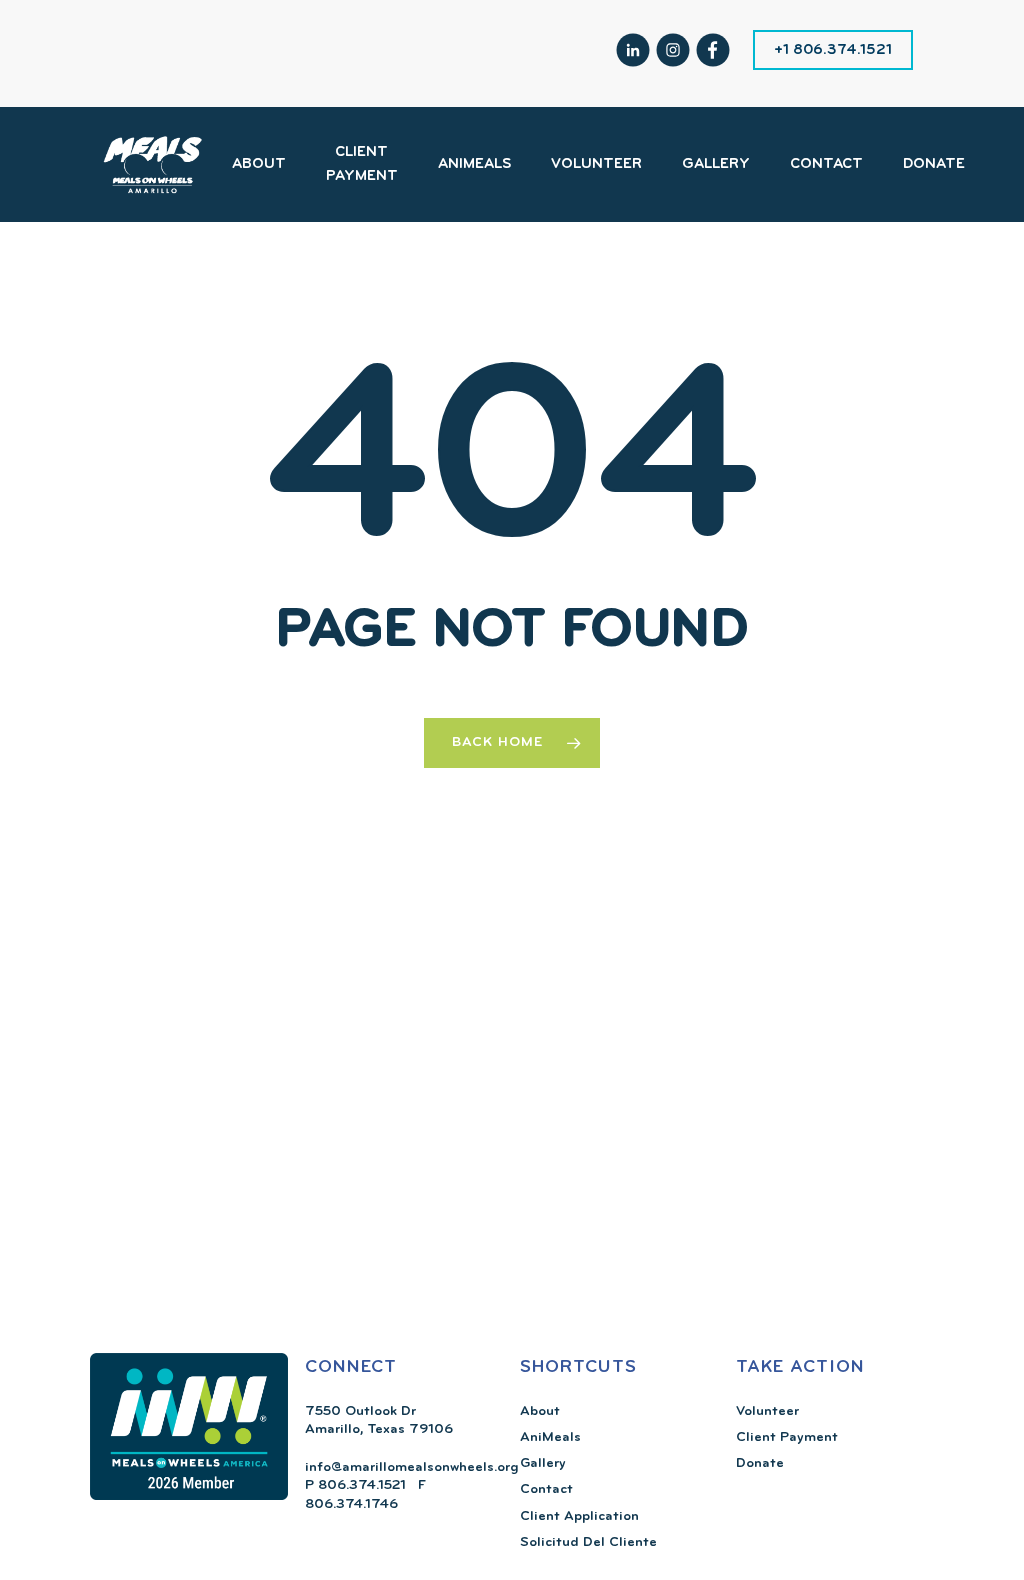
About (540, 1411)
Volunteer (767, 1411)
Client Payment (787, 1437)
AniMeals (550, 1437)
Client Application (579, 1516)
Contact (546, 1489)
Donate (760, 1463)
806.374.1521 (360, 1485)
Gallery (543, 1463)
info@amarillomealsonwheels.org (412, 1467)
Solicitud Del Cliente (588, 1542)
